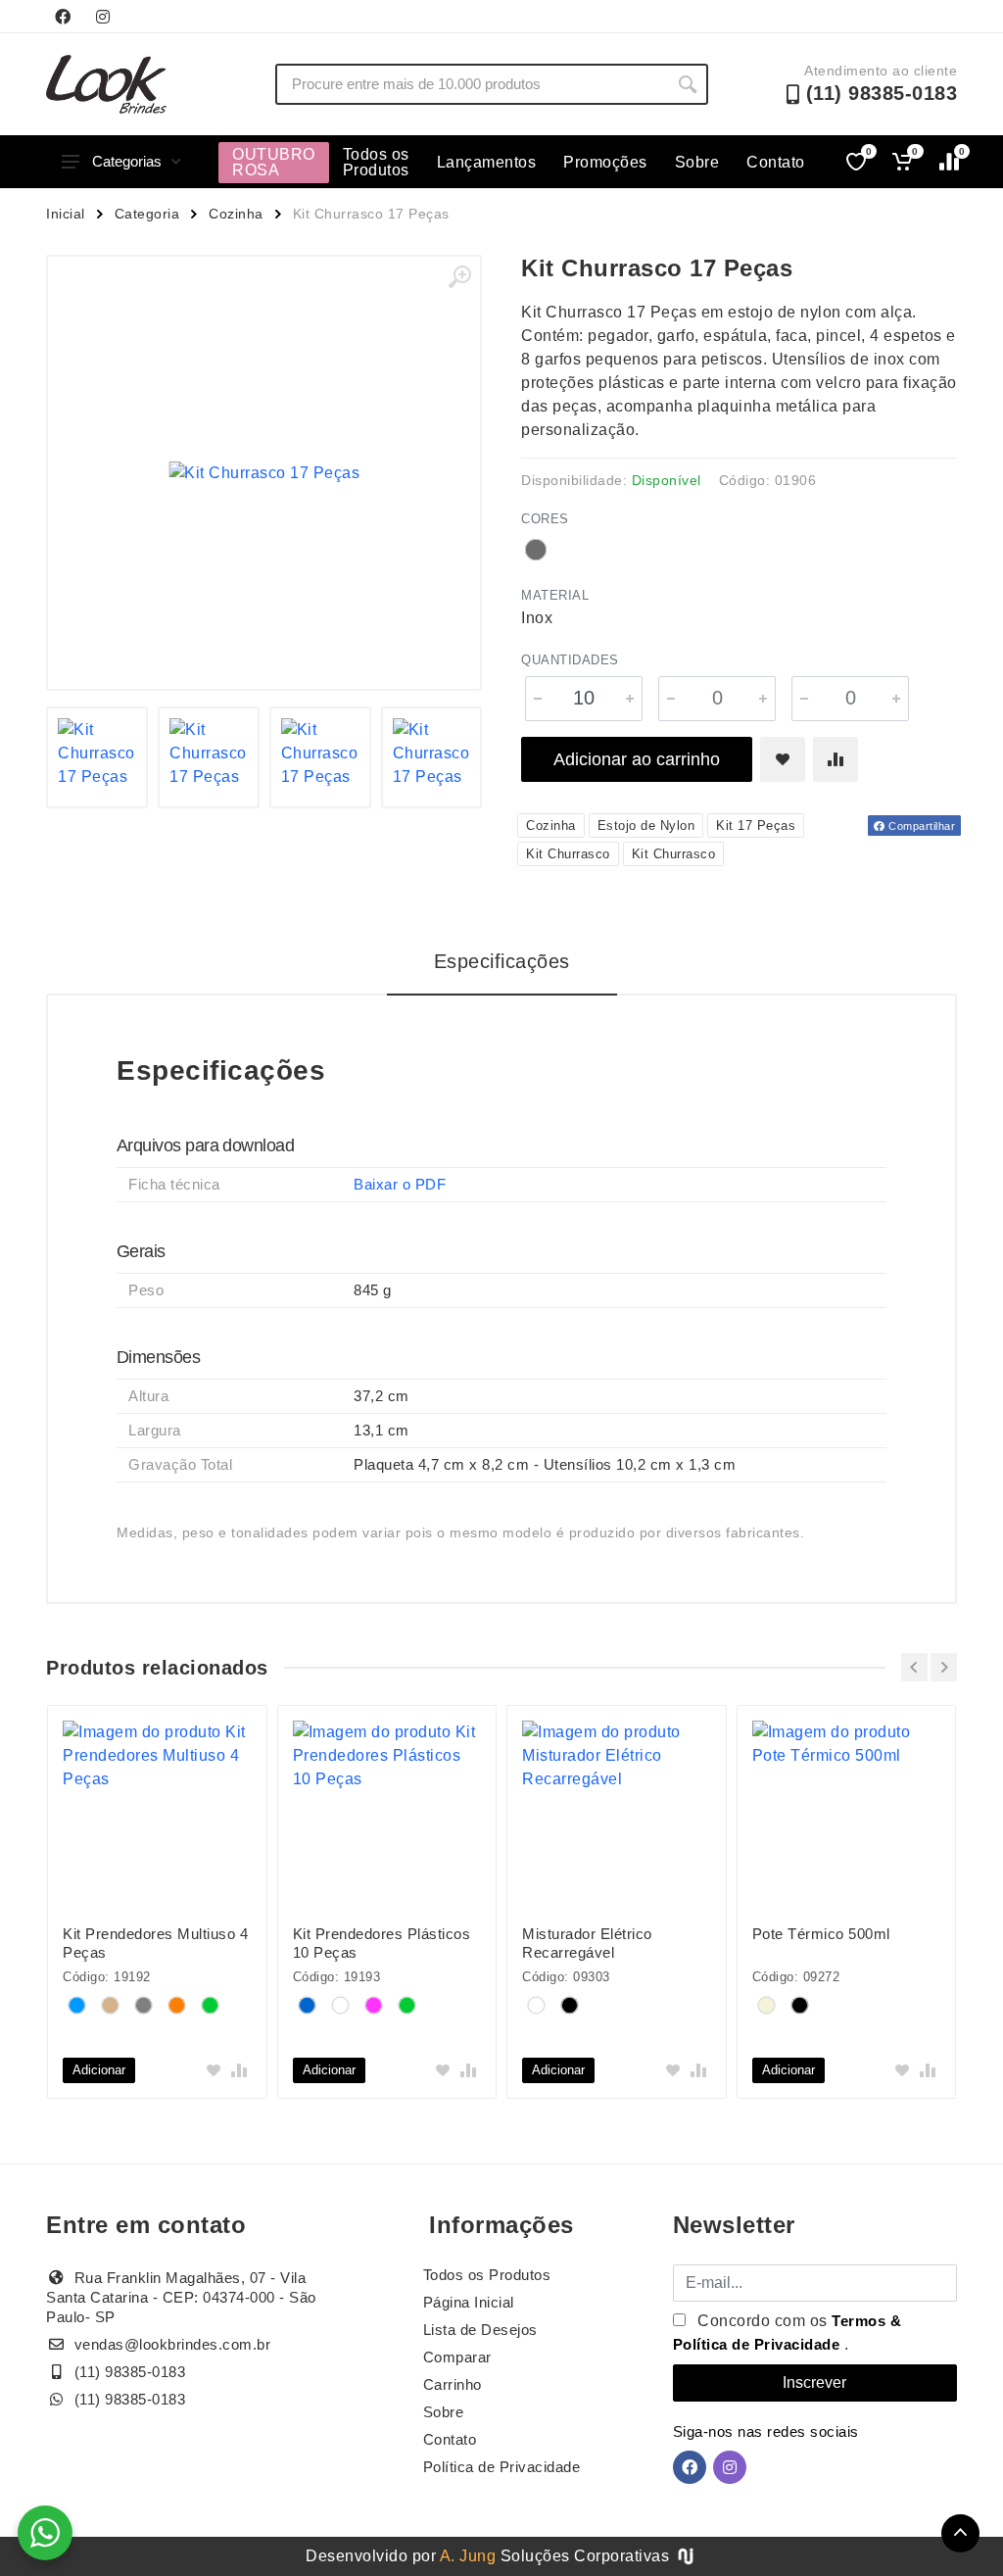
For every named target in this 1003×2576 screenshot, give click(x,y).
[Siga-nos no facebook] (63, 17)
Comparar (457, 2357)
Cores (545, 519)
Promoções (605, 162)
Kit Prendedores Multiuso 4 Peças (155, 1943)
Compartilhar (921, 826)
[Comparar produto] (836, 759)
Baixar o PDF (400, 1184)
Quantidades (570, 660)
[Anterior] (914, 1667)
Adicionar (99, 2070)
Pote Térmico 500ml (821, 1934)
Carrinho (453, 2384)
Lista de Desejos (480, 2330)
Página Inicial (469, 2302)
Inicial (66, 214)
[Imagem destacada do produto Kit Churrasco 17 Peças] (264, 473)
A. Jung (468, 2556)
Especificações (502, 961)
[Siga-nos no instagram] (103, 17)
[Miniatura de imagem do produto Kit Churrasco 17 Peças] (97, 757)
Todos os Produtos (376, 162)
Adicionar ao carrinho (637, 759)
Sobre (697, 162)
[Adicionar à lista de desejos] (783, 759)
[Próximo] (944, 1667)
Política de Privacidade (502, 2467)
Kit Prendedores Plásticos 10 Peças (382, 1943)
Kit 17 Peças (756, 826)
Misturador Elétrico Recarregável (587, 1943)
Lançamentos (487, 162)
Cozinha (236, 214)
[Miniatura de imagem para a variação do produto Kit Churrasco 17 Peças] (432, 757)
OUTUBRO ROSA (274, 162)
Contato (776, 162)
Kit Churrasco (568, 854)
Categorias (127, 161)
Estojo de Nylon (646, 826)
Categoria (147, 214)
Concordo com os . (788, 2333)
